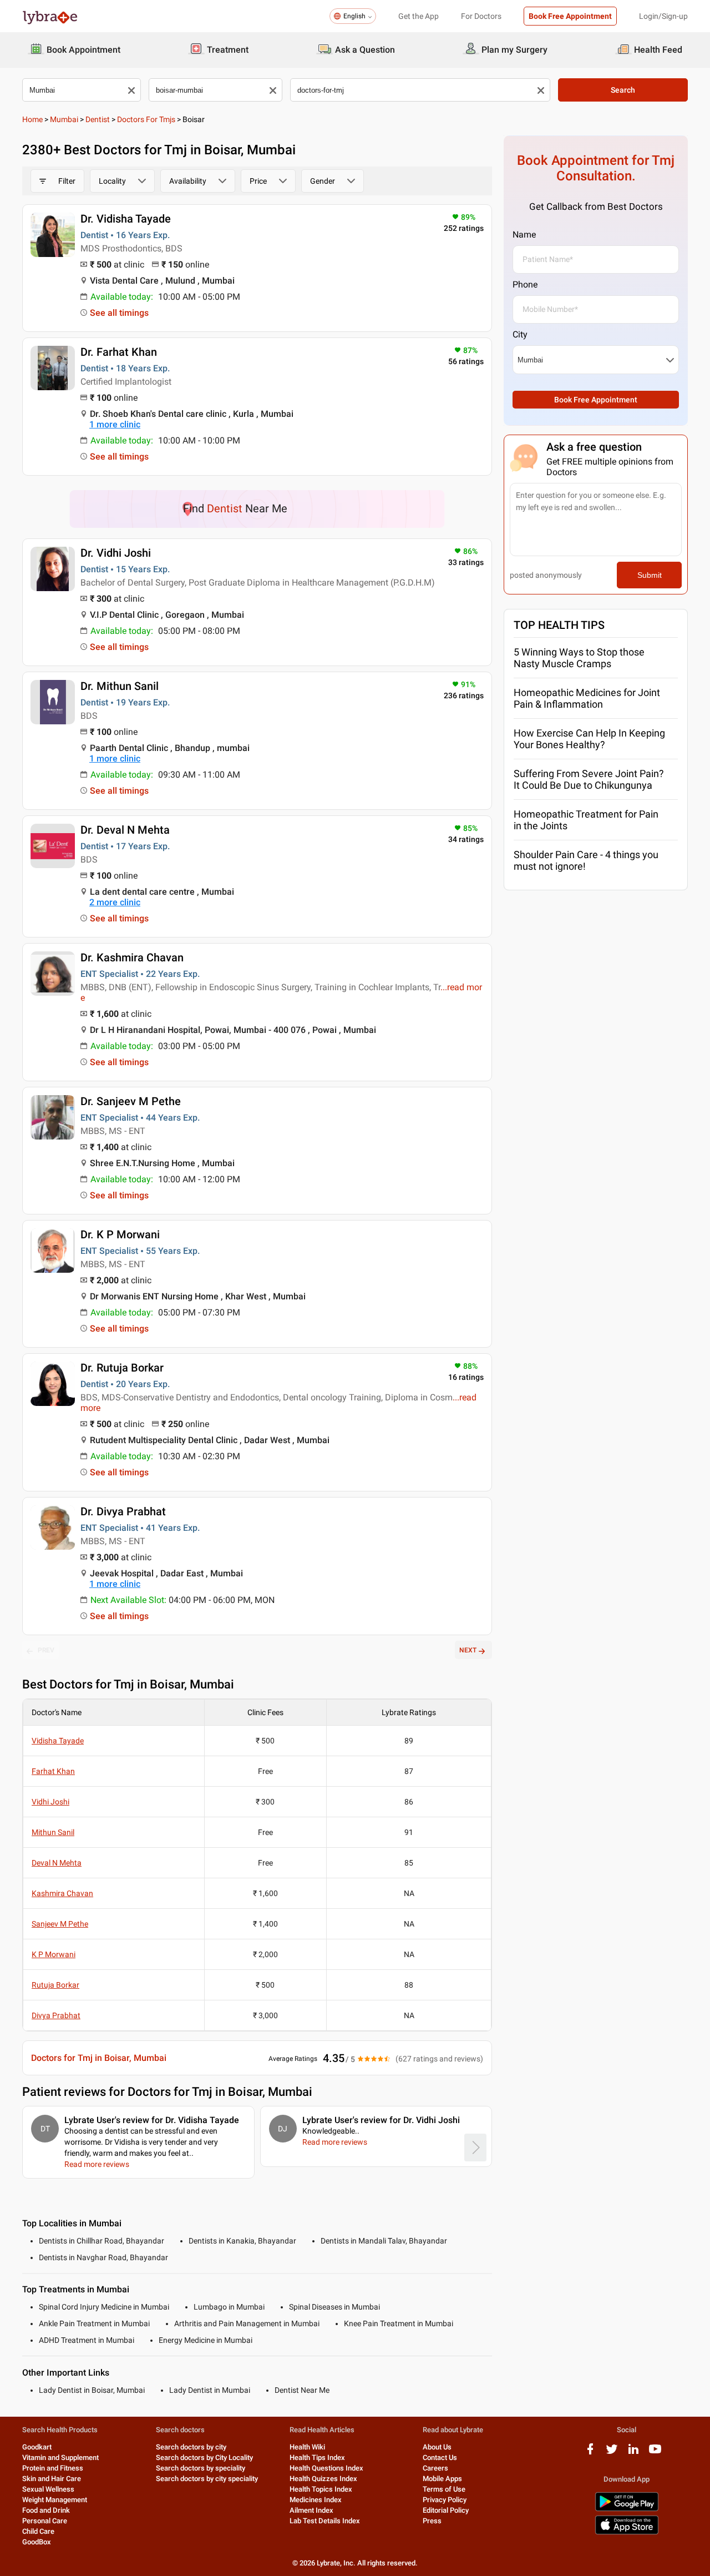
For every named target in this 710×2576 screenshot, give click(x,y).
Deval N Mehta (57, 1863)
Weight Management (55, 2500)
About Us (437, 2447)
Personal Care (45, 2521)
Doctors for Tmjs (146, 119)
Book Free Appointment (570, 16)
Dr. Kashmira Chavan (132, 957)
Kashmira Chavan (62, 1893)
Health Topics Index (321, 2489)
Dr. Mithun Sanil (120, 686)
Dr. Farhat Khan (119, 352)
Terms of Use (444, 2489)
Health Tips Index (317, 2457)
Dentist (98, 119)
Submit (650, 575)
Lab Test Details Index (325, 2521)
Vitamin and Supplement (60, 2457)
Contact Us (440, 2457)
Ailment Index (311, 2510)
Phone (525, 284)
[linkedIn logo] (633, 2453)
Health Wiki (307, 2447)
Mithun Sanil (53, 1832)
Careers (435, 2468)
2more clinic (115, 902)
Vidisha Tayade (58, 1741)
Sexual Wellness (48, 2489)
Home (32, 119)
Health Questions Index (326, 2468)
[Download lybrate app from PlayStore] (627, 2509)
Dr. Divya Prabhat (123, 1511)
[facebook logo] (590, 2453)
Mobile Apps (442, 2479)
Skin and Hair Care (52, 2479)
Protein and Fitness (53, 2468)
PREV (46, 1650)
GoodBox (37, 2542)
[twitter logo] (612, 2453)
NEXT (468, 1650)
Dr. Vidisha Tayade (126, 219)
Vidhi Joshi (50, 1802)
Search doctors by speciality (201, 2468)
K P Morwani (54, 1954)
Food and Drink (46, 2510)
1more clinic (115, 424)
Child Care (38, 2531)
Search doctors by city (191, 2447)
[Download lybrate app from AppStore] (627, 2532)
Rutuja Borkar (55, 1985)
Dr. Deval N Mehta (125, 830)
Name (524, 235)
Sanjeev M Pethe (60, 1924)
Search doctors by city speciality (207, 2479)
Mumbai (64, 119)
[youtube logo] (655, 2453)
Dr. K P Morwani (120, 1234)
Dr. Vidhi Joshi (116, 553)
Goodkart (37, 2447)
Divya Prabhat (56, 2015)
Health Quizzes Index (323, 2479)
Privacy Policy (445, 2500)
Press (432, 2521)
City (520, 334)
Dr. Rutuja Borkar (122, 1368)
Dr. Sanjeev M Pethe (131, 1101)
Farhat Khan (53, 1771)
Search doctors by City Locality (204, 2457)
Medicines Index (316, 2500)
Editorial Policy (446, 2510)
